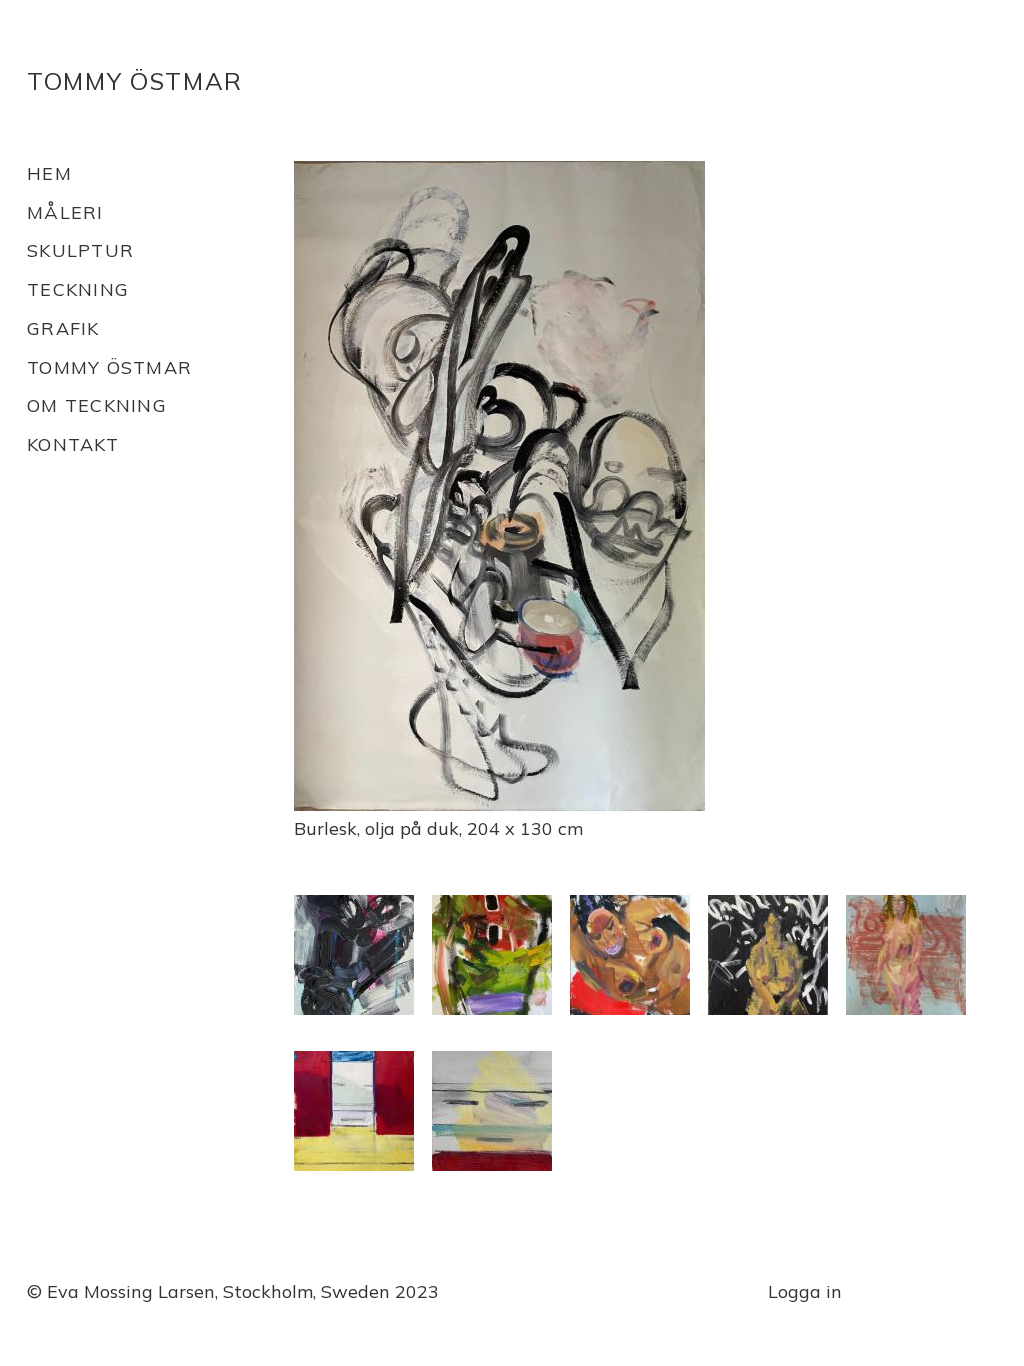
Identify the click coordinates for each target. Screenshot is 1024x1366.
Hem (49, 173)
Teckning (78, 289)
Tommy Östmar (135, 81)
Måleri (65, 212)
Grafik (63, 328)
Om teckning (97, 405)
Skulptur (80, 250)
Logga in (805, 1291)
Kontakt (73, 444)
